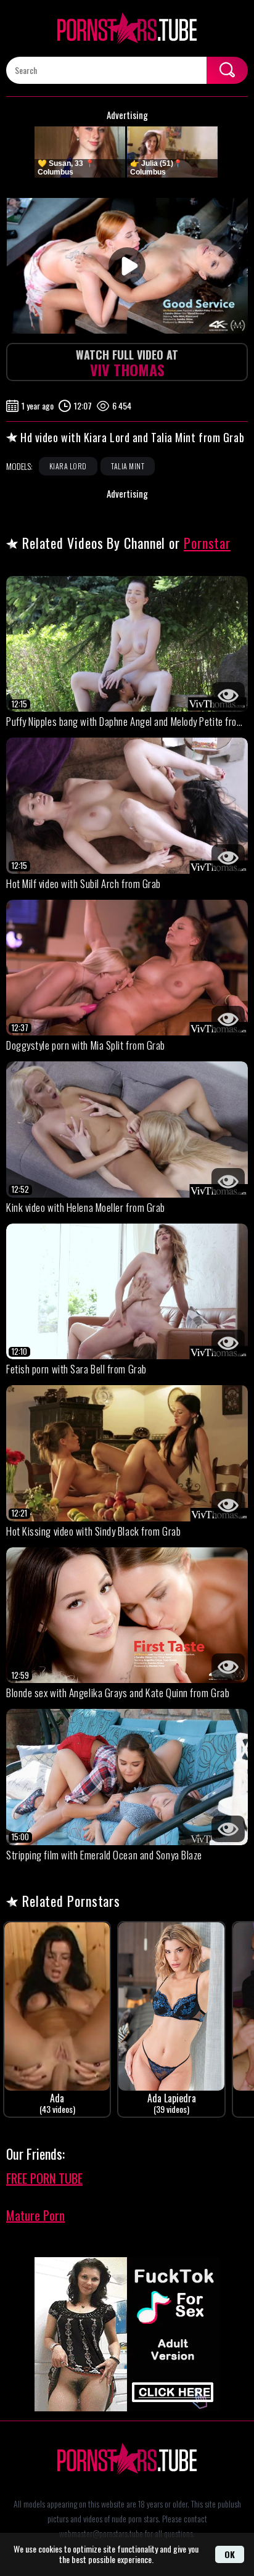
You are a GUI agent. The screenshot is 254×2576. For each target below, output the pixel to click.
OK (230, 2554)
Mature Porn (35, 2215)
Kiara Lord (68, 466)
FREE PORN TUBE (44, 2178)
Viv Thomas (127, 364)
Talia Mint (128, 466)
